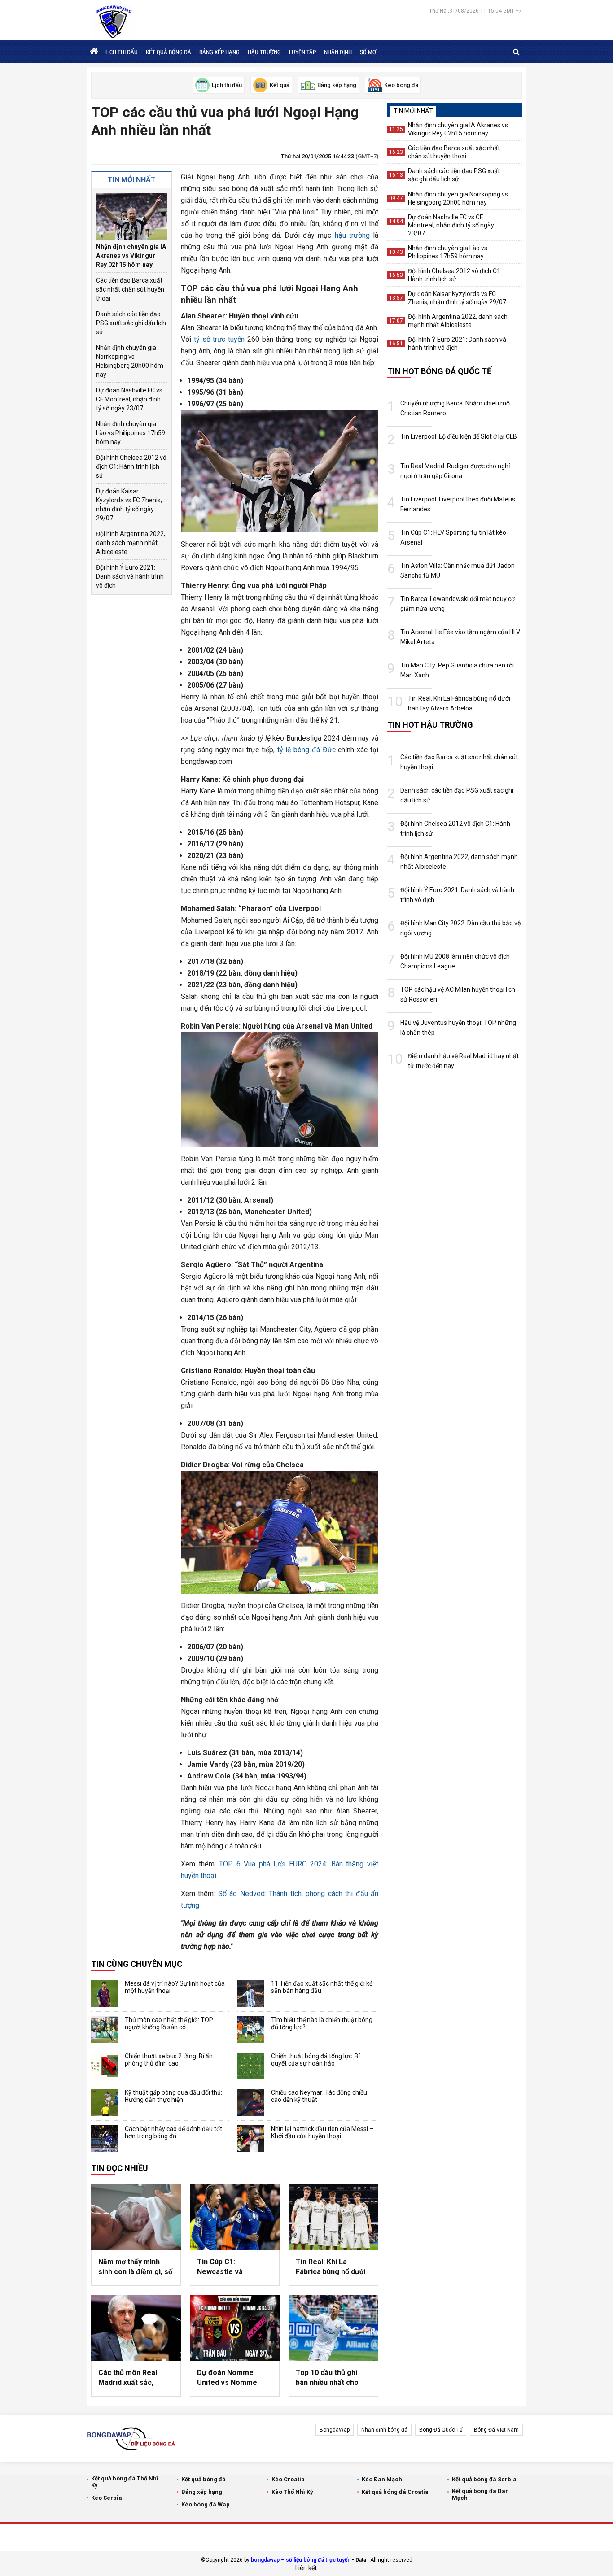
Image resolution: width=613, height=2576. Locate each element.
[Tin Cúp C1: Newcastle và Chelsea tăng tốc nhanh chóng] (235, 2217)
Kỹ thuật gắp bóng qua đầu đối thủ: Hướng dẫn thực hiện (173, 2096)
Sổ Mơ (368, 52)
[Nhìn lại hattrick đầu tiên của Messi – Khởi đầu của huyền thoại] (251, 2139)
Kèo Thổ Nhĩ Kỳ (292, 2492)
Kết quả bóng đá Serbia (484, 2479)
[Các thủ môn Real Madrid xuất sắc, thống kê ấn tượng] (136, 2328)
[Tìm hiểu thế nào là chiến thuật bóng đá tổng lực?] (251, 2030)
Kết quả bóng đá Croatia (395, 2492)
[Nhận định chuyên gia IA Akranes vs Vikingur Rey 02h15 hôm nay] (131, 216)
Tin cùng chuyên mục (137, 1964)
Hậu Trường (264, 52)
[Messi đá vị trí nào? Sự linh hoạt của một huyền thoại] (105, 1993)
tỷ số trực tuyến (219, 339)
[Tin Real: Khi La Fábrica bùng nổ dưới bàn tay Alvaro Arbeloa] (333, 2217)
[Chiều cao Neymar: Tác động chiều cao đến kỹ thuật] (251, 2102)
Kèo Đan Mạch (382, 2479)
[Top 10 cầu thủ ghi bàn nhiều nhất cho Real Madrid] (333, 2328)
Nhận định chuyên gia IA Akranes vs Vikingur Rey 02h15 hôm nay (131, 256)
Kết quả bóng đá (169, 52)
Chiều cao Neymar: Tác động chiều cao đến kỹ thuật (319, 2096)
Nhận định (338, 52)
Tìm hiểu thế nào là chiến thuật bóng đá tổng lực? (322, 2023)
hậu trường (352, 235)
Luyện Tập (302, 52)
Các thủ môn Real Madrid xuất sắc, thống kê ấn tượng (129, 2378)
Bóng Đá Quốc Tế (441, 2430)
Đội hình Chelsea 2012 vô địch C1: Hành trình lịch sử (131, 466)
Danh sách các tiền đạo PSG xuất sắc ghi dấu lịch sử (131, 323)
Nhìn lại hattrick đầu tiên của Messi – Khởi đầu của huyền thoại (322, 2132)
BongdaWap (335, 2430)
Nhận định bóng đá (384, 2430)
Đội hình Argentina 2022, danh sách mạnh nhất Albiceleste (131, 543)
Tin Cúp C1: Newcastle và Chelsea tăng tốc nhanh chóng (226, 2267)
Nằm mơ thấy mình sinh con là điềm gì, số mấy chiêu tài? (135, 2267)
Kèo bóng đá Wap (206, 2504)
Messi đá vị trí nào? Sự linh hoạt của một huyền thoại (175, 1987)
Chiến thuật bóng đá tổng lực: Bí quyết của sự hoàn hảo (315, 2060)
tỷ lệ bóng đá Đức (306, 750)
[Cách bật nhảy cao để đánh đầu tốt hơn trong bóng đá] (105, 2139)
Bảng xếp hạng (219, 52)
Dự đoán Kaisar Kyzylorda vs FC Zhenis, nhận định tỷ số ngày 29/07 (129, 505)
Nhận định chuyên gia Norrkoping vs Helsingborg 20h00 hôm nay (130, 361)
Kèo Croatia (288, 2479)
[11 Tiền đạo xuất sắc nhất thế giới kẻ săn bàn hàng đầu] (251, 1993)
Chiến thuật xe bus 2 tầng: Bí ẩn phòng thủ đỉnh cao (169, 2060)
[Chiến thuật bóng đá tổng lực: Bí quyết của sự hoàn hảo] (251, 2066)
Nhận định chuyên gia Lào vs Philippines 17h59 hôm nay (131, 433)
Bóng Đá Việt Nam (496, 2430)
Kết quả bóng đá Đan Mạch (480, 2494)
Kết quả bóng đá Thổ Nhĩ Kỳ (125, 2482)
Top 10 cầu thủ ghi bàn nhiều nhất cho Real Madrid (327, 2378)
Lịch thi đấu (122, 52)
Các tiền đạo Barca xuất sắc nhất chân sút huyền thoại (130, 289)
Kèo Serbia (107, 2498)
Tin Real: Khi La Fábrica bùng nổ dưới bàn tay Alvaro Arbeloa (331, 2267)
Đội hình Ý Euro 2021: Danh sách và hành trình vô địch (130, 576)
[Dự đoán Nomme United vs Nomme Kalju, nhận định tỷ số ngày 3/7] (235, 2328)
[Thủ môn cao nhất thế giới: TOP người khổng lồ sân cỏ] (105, 2030)
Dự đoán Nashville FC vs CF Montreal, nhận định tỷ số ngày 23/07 (129, 399)
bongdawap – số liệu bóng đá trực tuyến (301, 2560)
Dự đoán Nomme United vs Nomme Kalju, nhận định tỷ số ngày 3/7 (232, 2378)
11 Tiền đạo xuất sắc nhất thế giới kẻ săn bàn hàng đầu (322, 1987)
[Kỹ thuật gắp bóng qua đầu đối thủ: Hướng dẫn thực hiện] (105, 2102)
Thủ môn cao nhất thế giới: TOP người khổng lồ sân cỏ (169, 2023)
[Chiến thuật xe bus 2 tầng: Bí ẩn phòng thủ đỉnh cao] (105, 2066)
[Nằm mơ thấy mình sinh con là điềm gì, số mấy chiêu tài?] (136, 2217)
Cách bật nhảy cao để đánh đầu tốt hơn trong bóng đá (173, 2132)
